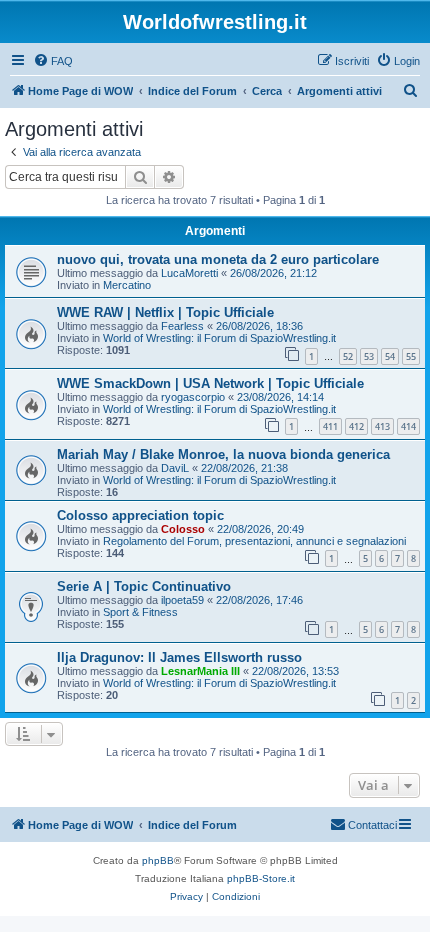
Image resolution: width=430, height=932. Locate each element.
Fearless (182, 326)
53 (369, 356)
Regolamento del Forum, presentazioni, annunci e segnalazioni (254, 541)
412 (356, 426)
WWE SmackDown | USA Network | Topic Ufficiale (210, 383)
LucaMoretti (189, 273)
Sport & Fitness (140, 612)
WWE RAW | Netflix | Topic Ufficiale (165, 312)
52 (348, 356)
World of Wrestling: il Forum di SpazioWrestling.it (219, 338)
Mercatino (127, 285)
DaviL (175, 468)
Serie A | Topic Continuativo (144, 586)
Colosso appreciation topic (140, 515)
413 (382, 426)
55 (411, 356)
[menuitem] (53, 61)
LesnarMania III (200, 671)
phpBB (158, 860)
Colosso (183, 529)
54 (390, 356)
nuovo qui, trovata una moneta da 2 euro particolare (218, 259)
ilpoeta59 (182, 600)
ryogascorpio (193, 397)
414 (408, 426)
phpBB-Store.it (261, 878)
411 (330, 426)
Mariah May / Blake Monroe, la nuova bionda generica (223, 454)
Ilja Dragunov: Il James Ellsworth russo (179, 657)
